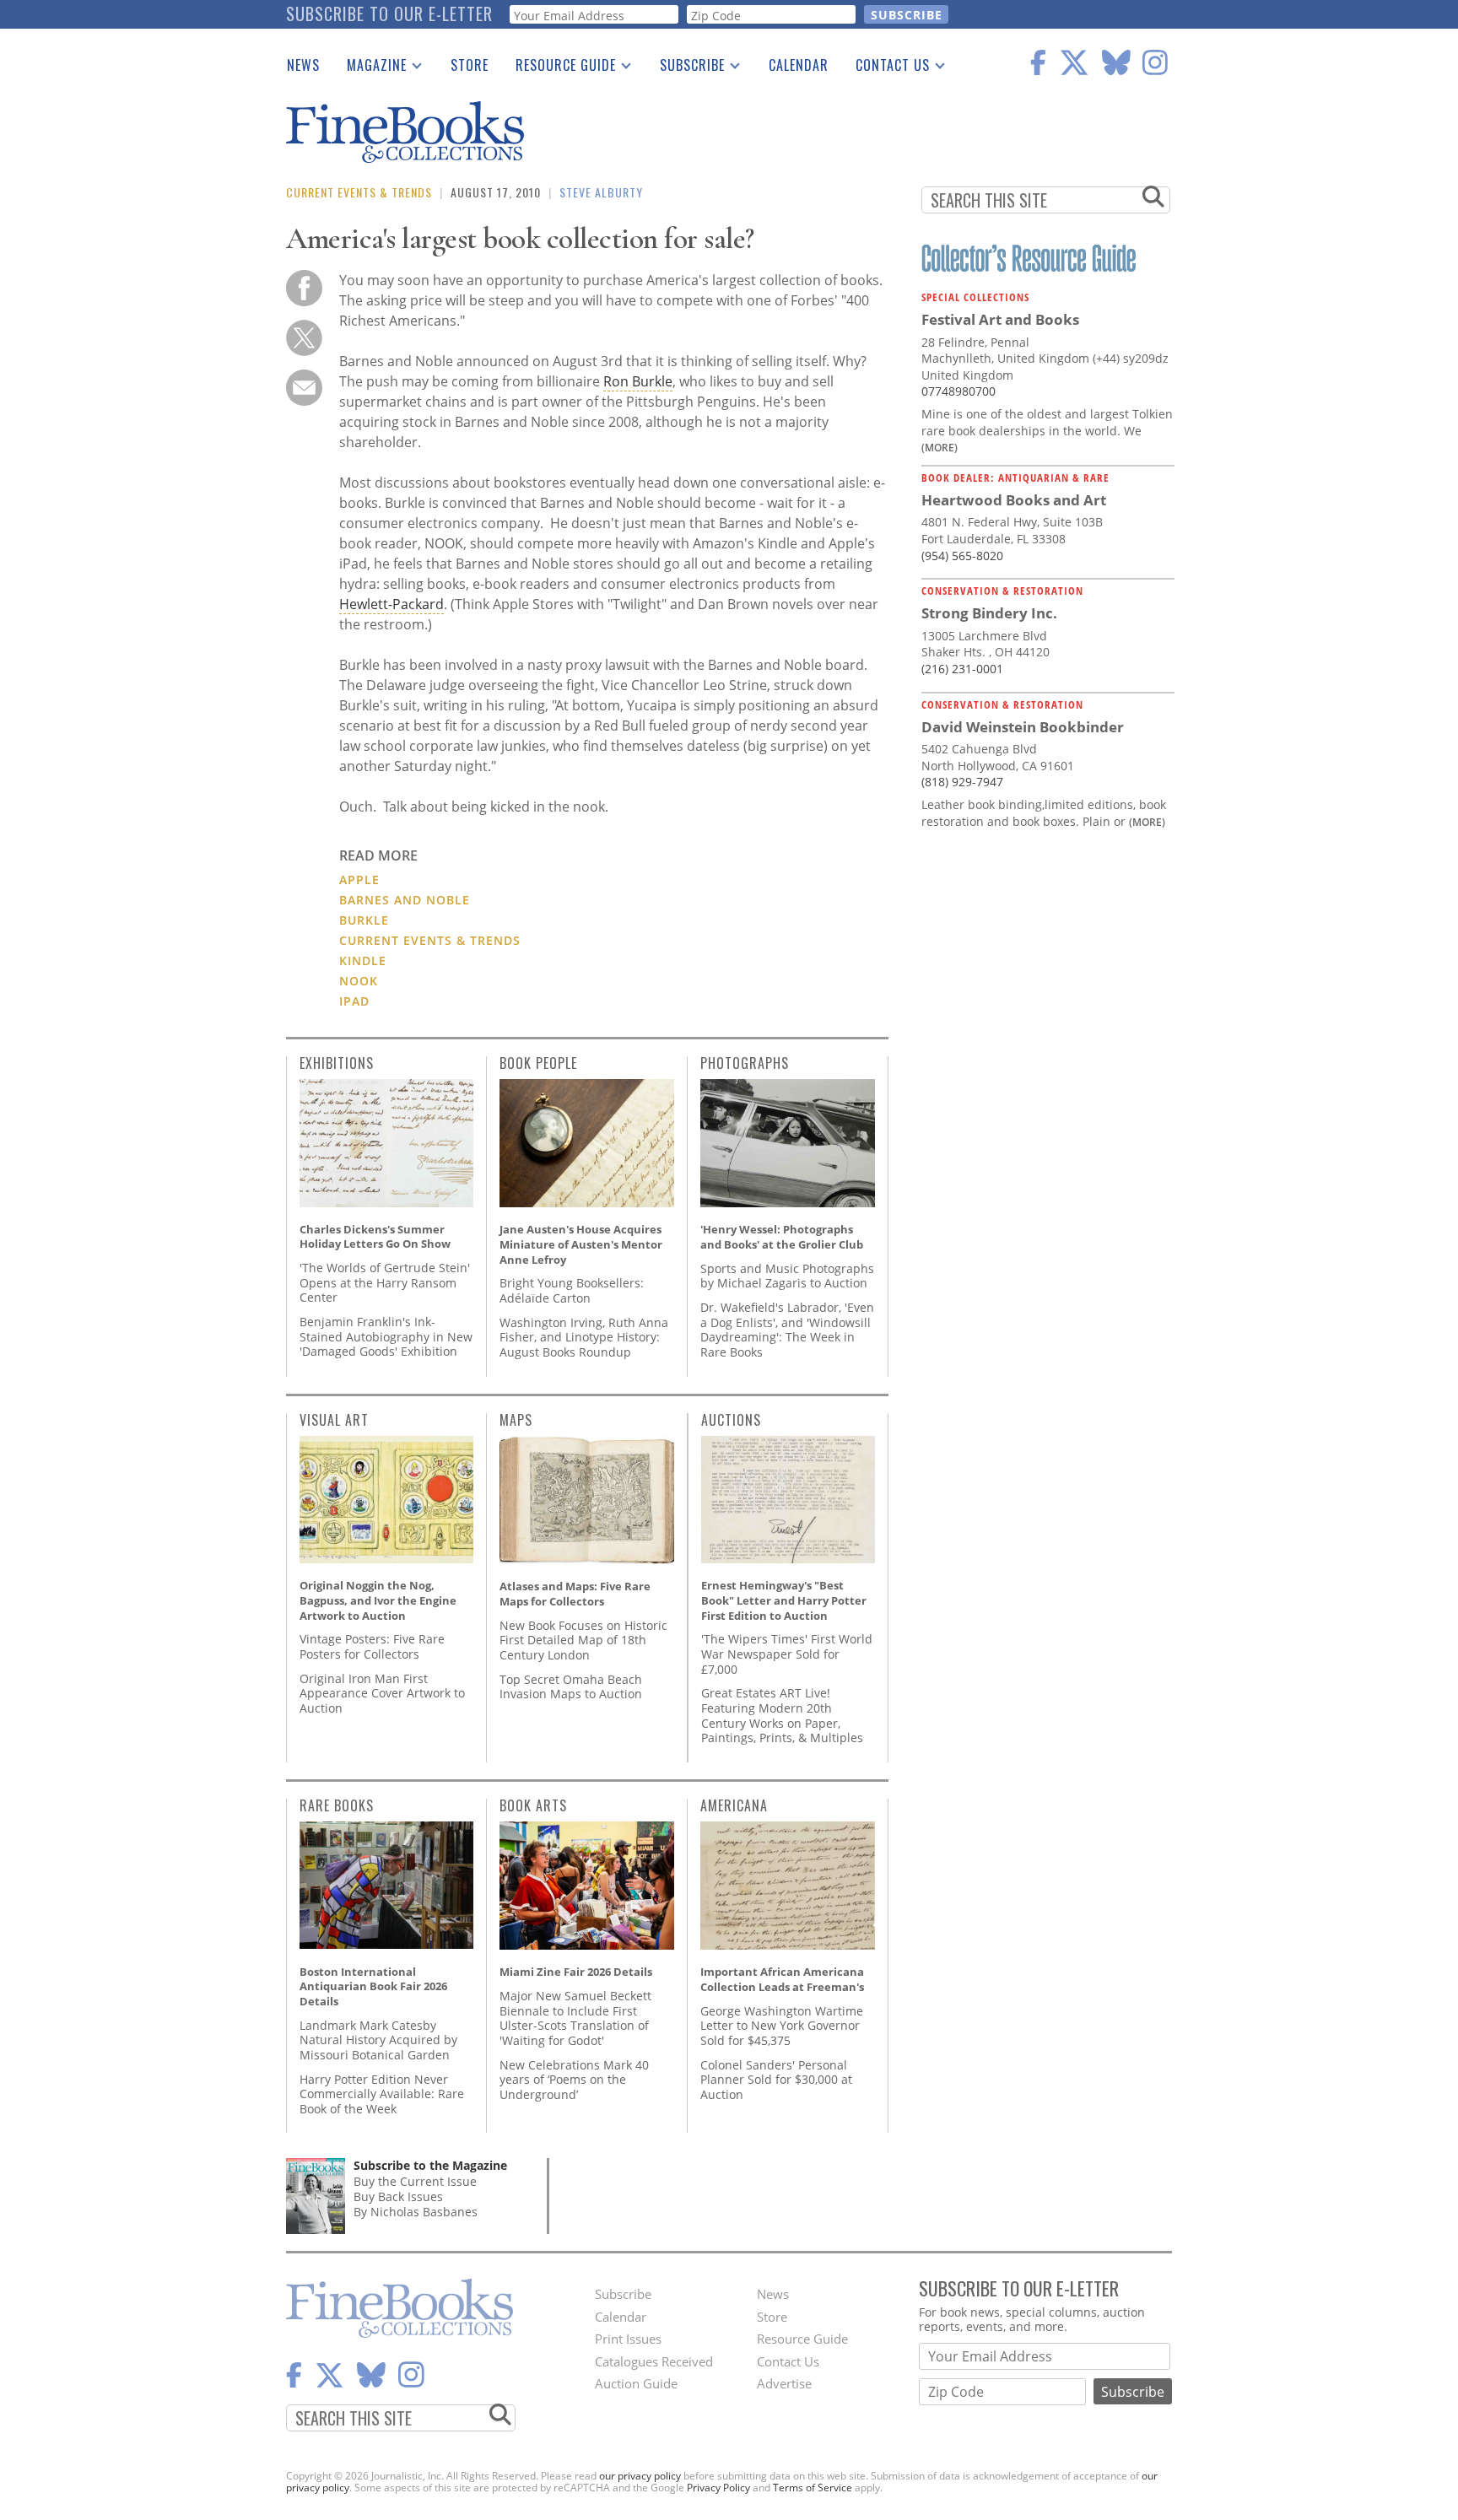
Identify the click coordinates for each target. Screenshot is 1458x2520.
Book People (538, 1063)
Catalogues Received (654, 2361)
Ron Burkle (638, 381)
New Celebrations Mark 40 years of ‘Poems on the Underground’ (574, 2080)
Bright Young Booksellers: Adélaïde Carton (572, 1290)
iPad (354, 1001)
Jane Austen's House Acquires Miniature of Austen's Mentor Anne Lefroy (581, 1244)
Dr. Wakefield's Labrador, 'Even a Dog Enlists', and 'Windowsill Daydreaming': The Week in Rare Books (787, 1330)
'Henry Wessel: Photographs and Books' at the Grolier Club (782, 1237)
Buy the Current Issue (415, 2181)
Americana (734, 1805)
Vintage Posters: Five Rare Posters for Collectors (372, 1646)
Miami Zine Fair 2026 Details (576, 1972)
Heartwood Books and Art (1014, 500)
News (303, 65)
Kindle (363, 961)
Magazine (370, 68)
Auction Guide (636, 2383)
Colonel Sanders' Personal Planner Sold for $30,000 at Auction (776, 2080)
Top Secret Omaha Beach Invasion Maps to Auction (571, 1687)
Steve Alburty (601, 192)
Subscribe (686, 68)
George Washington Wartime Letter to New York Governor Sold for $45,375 (782, 2026)
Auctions (731, 1420)
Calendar (799, 65)
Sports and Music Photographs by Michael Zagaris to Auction (787, 1276)
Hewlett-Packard (391, 604)
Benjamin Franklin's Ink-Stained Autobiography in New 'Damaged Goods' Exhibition (386, 1336)
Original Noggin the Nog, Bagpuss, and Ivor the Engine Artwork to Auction (378, 1600)
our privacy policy (640, 2476)
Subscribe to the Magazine (430, 2165)
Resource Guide (559, 68)
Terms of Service (813, 2488)
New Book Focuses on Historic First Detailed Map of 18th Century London (583, 1640)
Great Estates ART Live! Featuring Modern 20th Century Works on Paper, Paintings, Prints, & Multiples (782, 1715)
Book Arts (533, 1805)
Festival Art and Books (1000, 319)
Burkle (364, 920)
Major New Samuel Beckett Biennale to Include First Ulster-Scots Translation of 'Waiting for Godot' (575, 2018)
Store (470, 65)
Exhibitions (337, 1063)
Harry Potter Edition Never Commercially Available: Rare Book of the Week (382, 2094)
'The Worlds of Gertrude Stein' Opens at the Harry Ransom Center (385, 1282)
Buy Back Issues (398, 2196)
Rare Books (337, 1805)
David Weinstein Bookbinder (1023, 727)
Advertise (784, 2383)
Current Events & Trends (359, 192)
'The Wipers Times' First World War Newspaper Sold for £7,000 (787, 1654)
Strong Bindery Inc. (989, 613)
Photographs (745, 1063)
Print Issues (628, 2339)
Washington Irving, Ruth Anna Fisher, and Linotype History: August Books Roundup (584, 1337)
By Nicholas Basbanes (416, 2212)
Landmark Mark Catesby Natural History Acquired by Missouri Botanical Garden (378, 2040)
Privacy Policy (718, 2488)
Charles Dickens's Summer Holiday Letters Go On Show (375, 1237)
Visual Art (334, 1420)
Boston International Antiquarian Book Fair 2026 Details (373, 1986)
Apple (359, 880)
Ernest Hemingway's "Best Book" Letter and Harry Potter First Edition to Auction (784, 1600)
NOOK (359, 981)
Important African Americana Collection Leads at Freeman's (782, 1979)
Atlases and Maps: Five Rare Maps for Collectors (575, 1594)
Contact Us (886, 68)
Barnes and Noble (405, 900)
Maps (516, 1420)
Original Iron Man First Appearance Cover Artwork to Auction (382, 1693)
